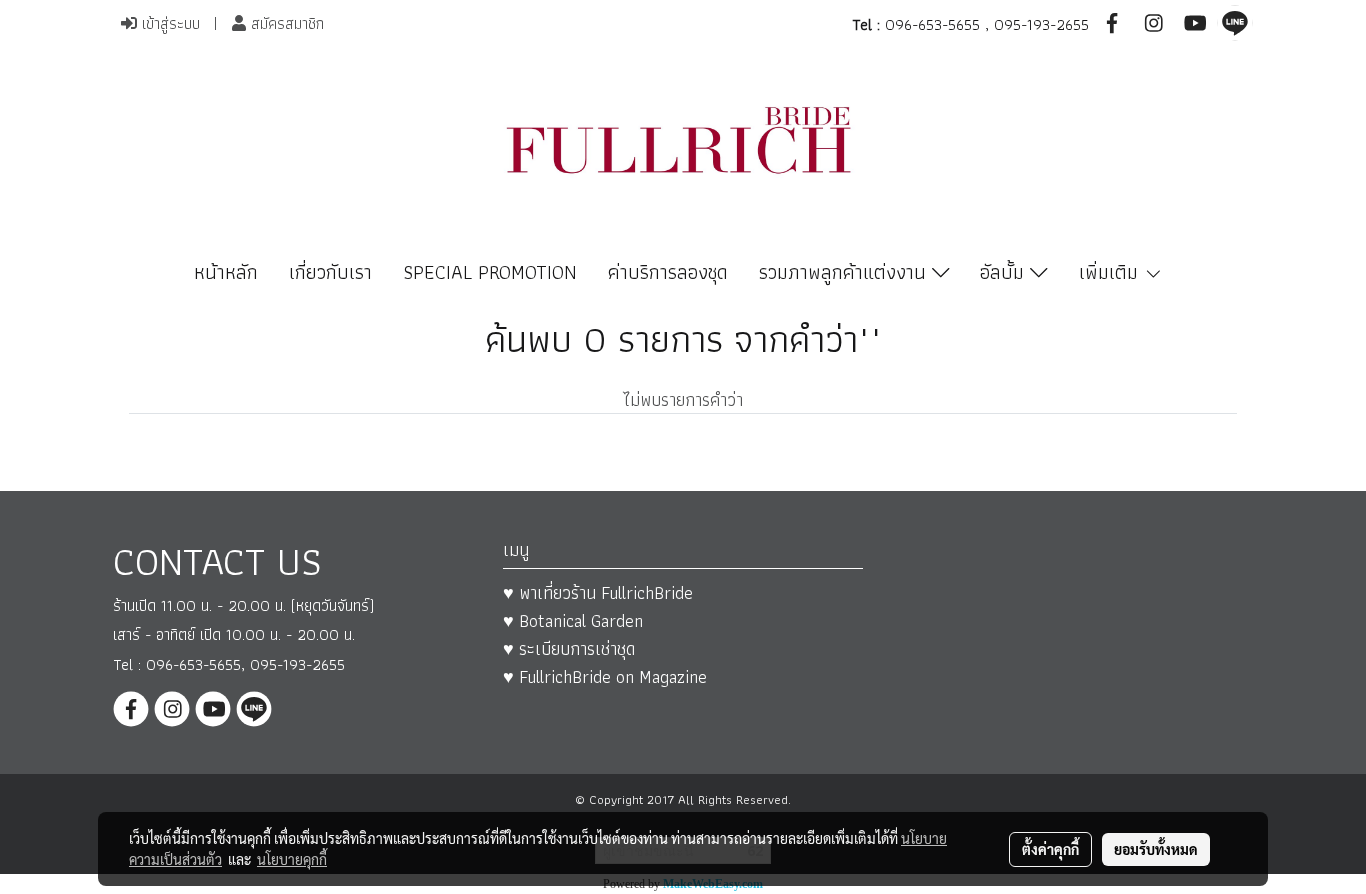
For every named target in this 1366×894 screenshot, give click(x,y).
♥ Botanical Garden (573, 620)
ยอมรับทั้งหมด (1156, 849)
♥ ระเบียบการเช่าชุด (569, 648)
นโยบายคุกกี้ (292, 859)
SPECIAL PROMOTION (490, 272)
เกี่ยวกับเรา (330, 272)
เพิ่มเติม (1111, 272)
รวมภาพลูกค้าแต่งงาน (845, 272)
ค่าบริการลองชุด (668, 272)
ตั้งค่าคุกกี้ (1050, 849)
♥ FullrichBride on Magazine (605, 676)
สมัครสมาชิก (285, 23)
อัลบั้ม (1005, 272)
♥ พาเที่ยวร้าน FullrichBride (598, 592)
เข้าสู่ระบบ (168, 23)
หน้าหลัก (226, 272)
